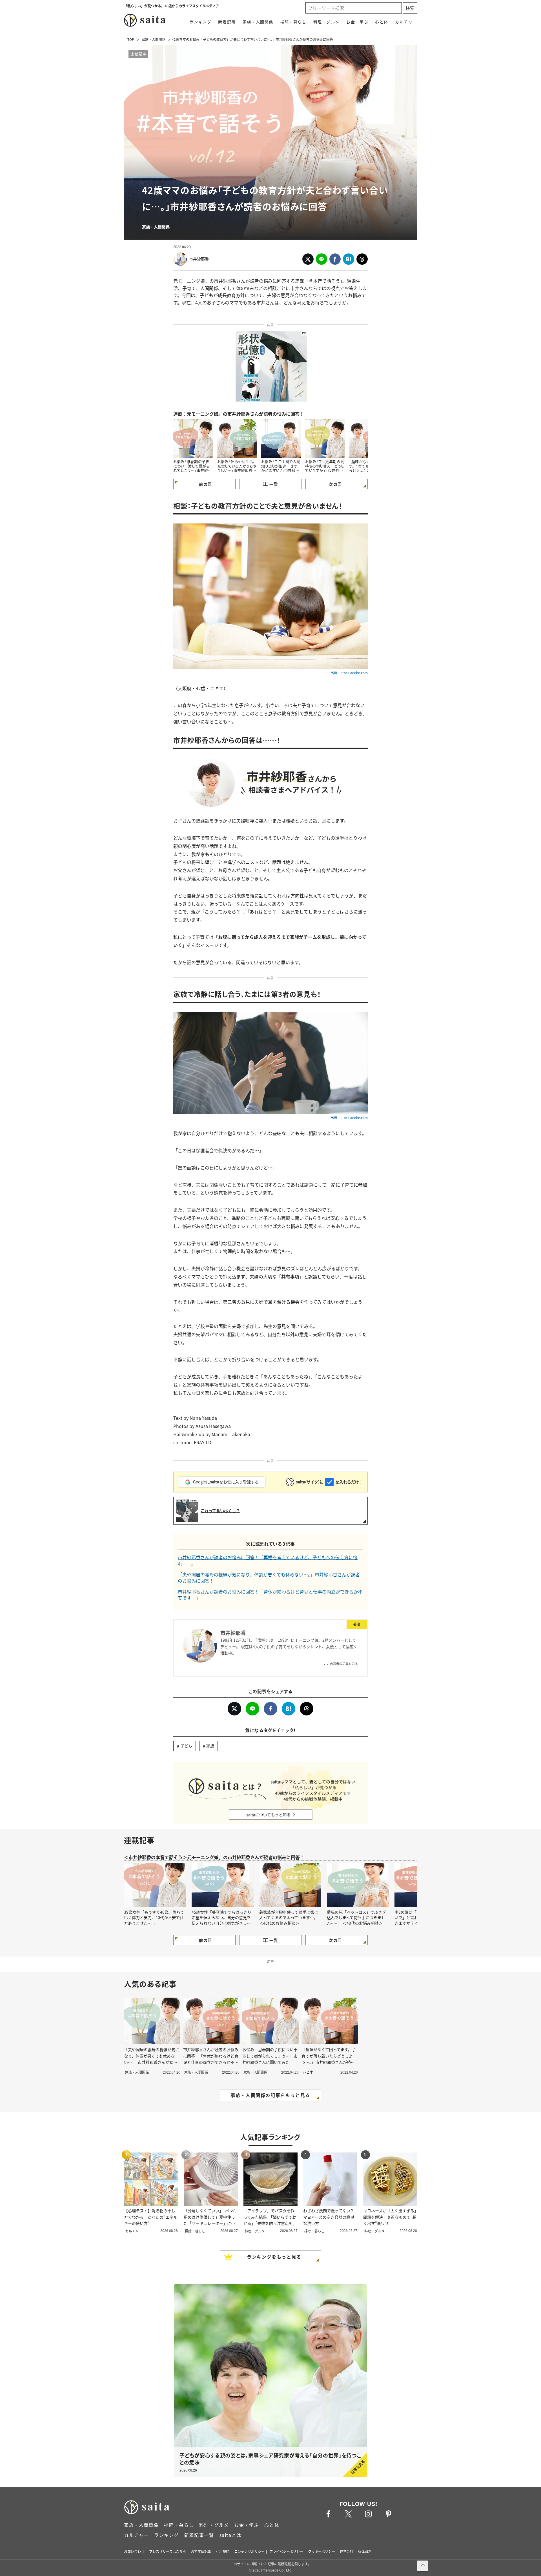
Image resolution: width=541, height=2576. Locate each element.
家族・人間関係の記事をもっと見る (270, 2095)
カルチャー (406, 22)
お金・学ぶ (357, 22)
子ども (186, 1746)
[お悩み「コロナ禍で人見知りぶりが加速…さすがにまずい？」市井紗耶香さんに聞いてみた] (281, 439)
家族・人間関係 (258, 22)
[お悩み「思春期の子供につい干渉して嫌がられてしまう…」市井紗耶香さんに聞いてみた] (193, 439)
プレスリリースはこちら (168, 2551)
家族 (210, 1746)
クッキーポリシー (322, 2551)
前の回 (205, 484)
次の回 (335, 484)
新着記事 (227, 22)
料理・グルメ (327, 22)
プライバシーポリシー (286, 2551)
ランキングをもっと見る (274, 2257)
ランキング (200, 22)
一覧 (274, 484)
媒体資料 (365, 2551)
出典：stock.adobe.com (349, 673)
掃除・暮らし (293, 22)
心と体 (382, 22)
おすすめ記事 (201, 2551)
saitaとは (230, 2535)
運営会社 (347, 2551)
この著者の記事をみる (342, 1664)
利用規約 (223, 2551)
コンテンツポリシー (249, 2551)
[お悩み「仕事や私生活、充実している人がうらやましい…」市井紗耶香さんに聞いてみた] (237, 439)
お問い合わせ (134, 2551)
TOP (131, 39)
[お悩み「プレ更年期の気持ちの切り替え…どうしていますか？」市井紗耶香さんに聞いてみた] (325, 439)
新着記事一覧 (199, 2535)
